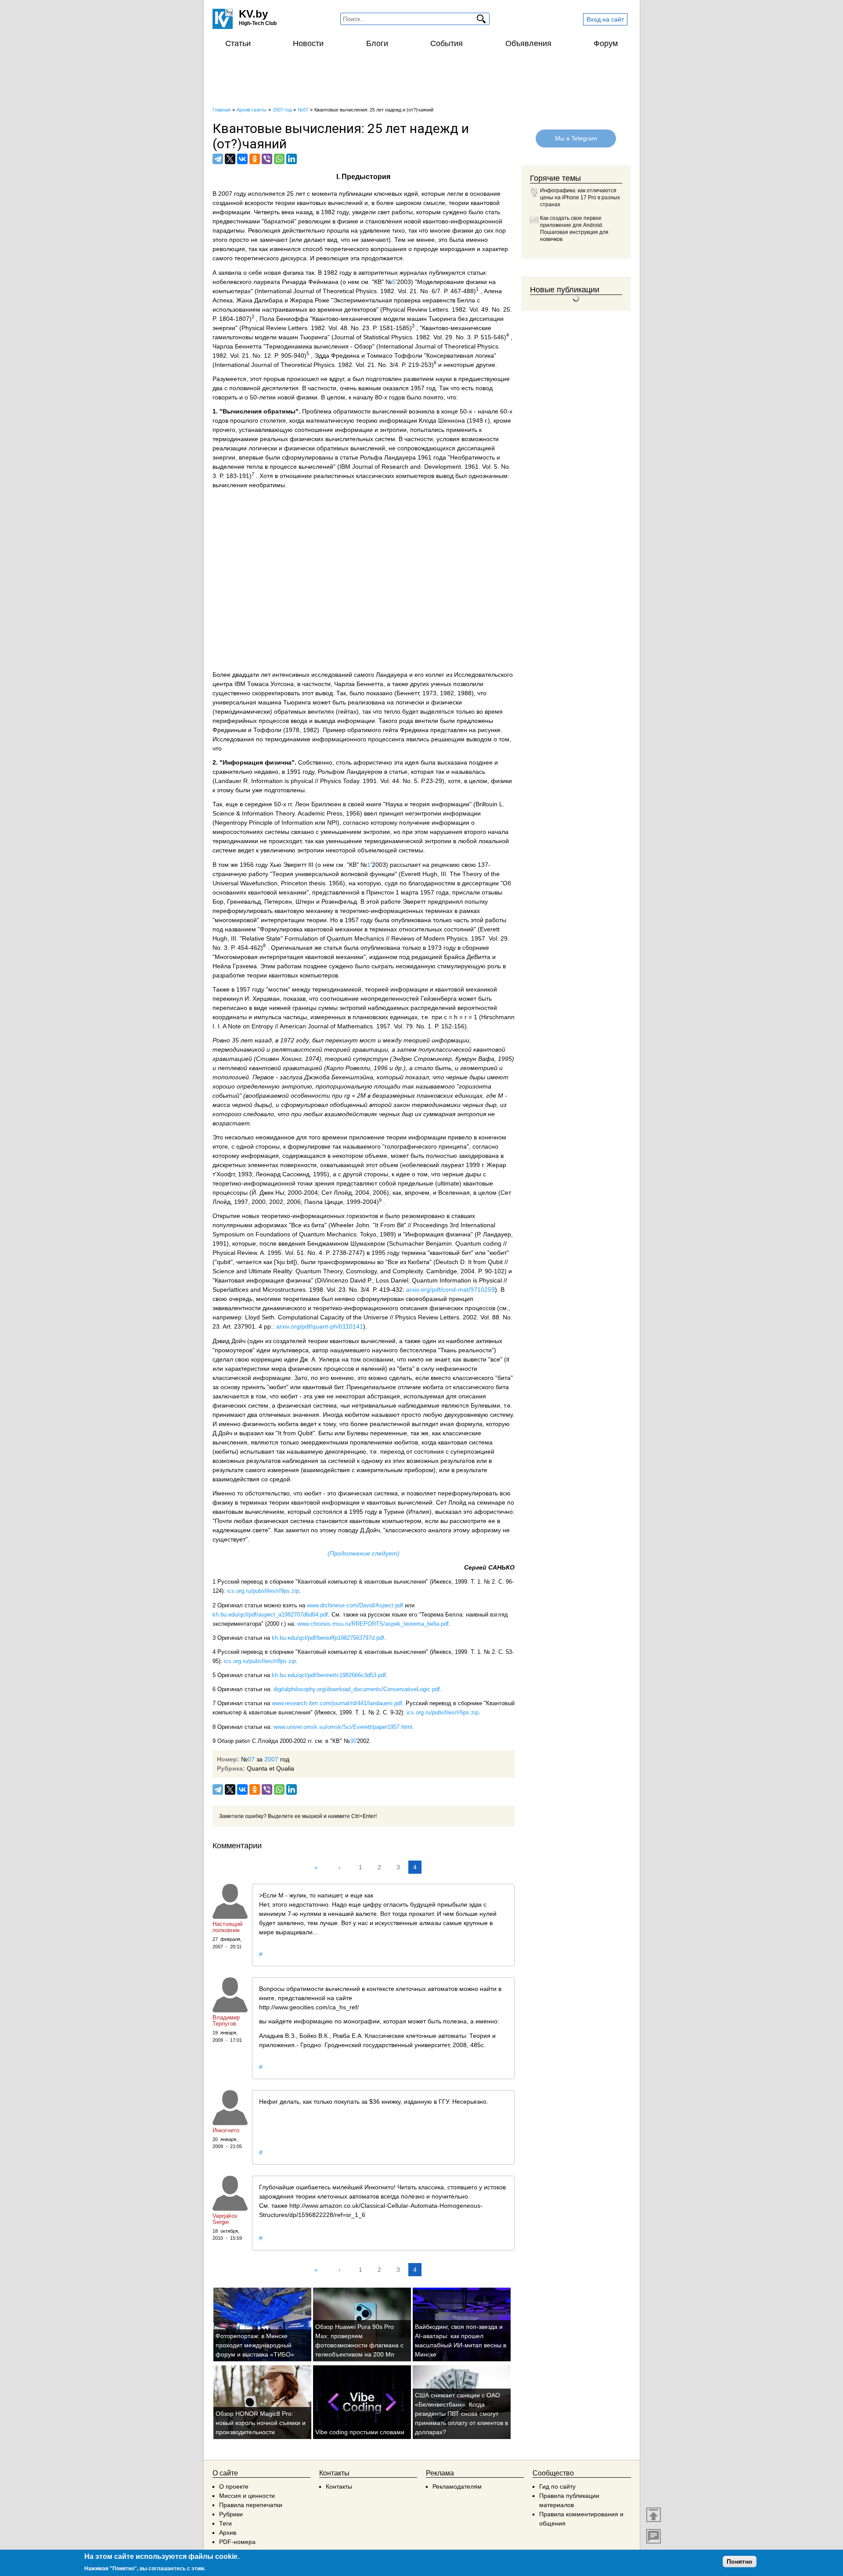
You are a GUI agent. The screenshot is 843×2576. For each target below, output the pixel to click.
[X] (230, 159)
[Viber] (267, 159)
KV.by (253, 14)
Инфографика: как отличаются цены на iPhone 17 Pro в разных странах (580, 198)
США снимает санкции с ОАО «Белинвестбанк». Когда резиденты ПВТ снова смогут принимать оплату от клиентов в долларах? (461, 2414)
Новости (308, 43)
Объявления (528, 43)
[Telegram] (218, 159)
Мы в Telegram (576, 138)
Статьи (238, 43)
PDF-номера (237, 2542)
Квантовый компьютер (327, 1582)
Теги (225, 2523)
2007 (271, 1759)
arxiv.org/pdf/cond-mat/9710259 (450, 1290)
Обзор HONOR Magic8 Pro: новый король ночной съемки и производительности (261, 2423)
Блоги (377, 43)
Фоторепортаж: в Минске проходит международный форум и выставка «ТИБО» (255, 2345)
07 (251, 1759)
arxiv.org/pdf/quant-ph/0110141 (320, 1326)
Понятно (740, 2562)
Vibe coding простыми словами (360, 2432)
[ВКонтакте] (242, 159)
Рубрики (231, 2514)
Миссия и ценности (247, 2496)
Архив (228, 2533)
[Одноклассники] (255, 159)
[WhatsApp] (279, 159)
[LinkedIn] (292, 159)
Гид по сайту (557, 2486)
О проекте (234, 2486)
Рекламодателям (457, 2486)
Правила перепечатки (251, 2505)
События (447, 43)
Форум (606, 43)
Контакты (339, 2486)
